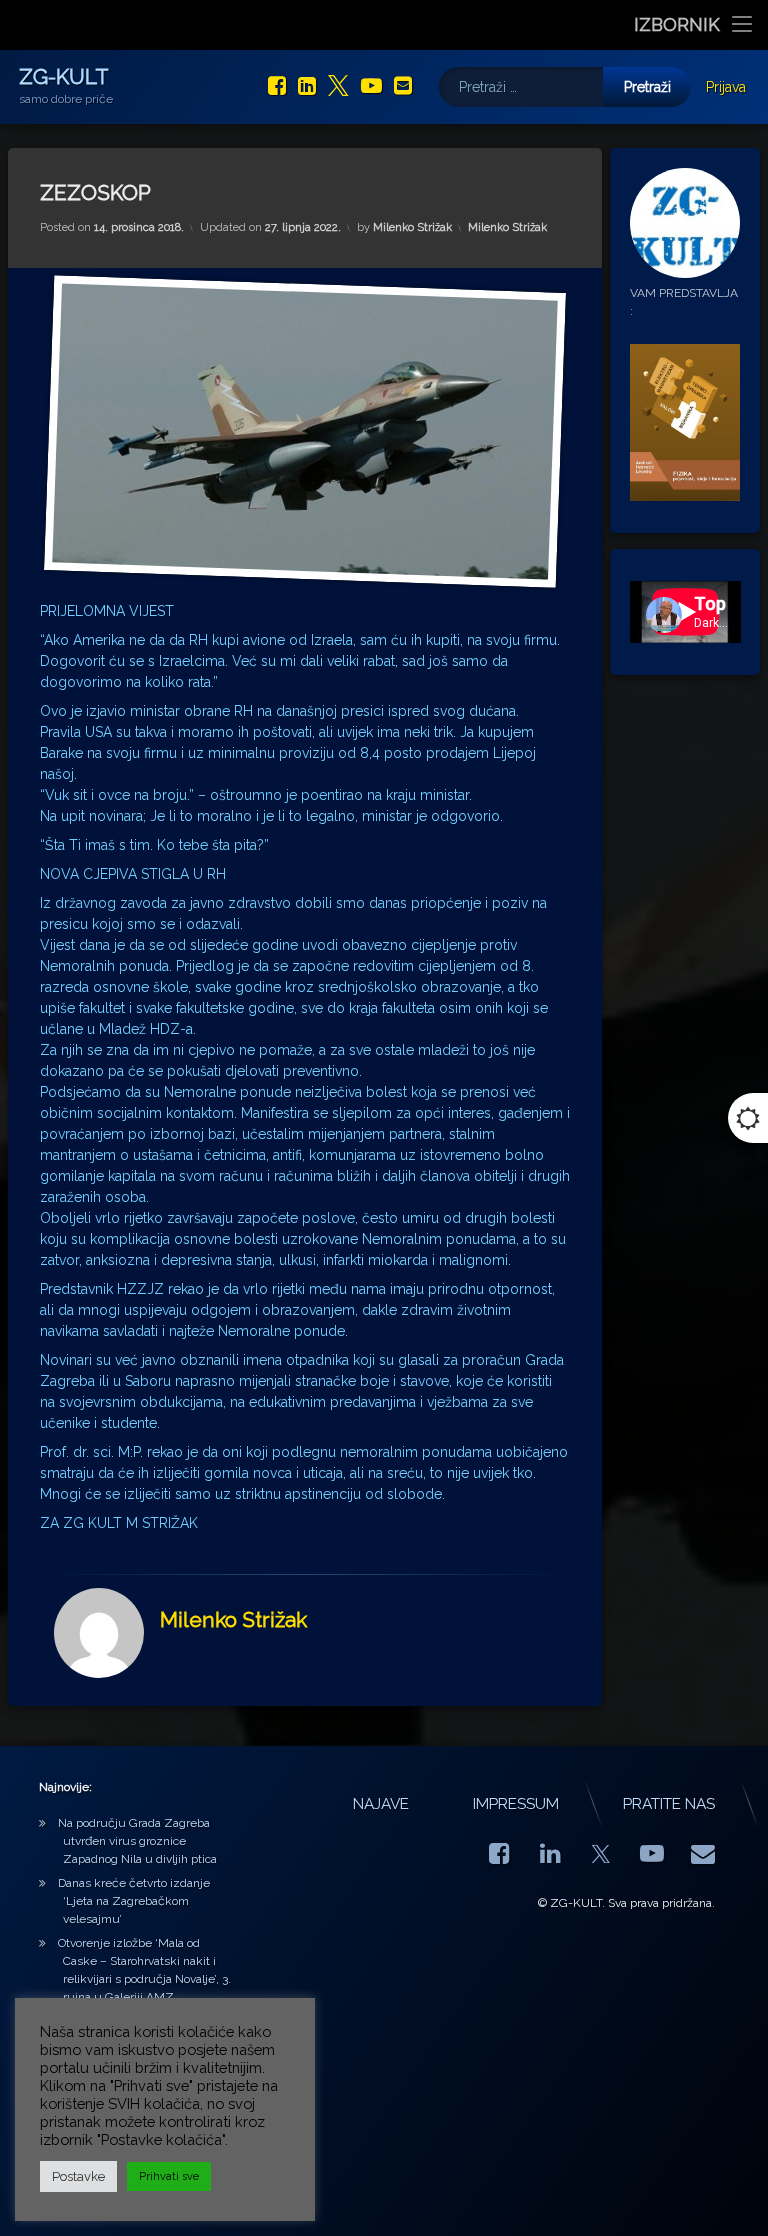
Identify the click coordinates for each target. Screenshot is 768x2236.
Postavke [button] (78, 2176)
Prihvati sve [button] (169, 2176)
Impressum (516, 1804)
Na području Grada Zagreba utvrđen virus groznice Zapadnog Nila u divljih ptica (137, 1841)
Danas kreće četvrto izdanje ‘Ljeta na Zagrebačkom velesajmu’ (134, 1901)
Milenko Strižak (412, 227)
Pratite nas (669, 1804)
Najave (381, 1804)
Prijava (726, 87)
